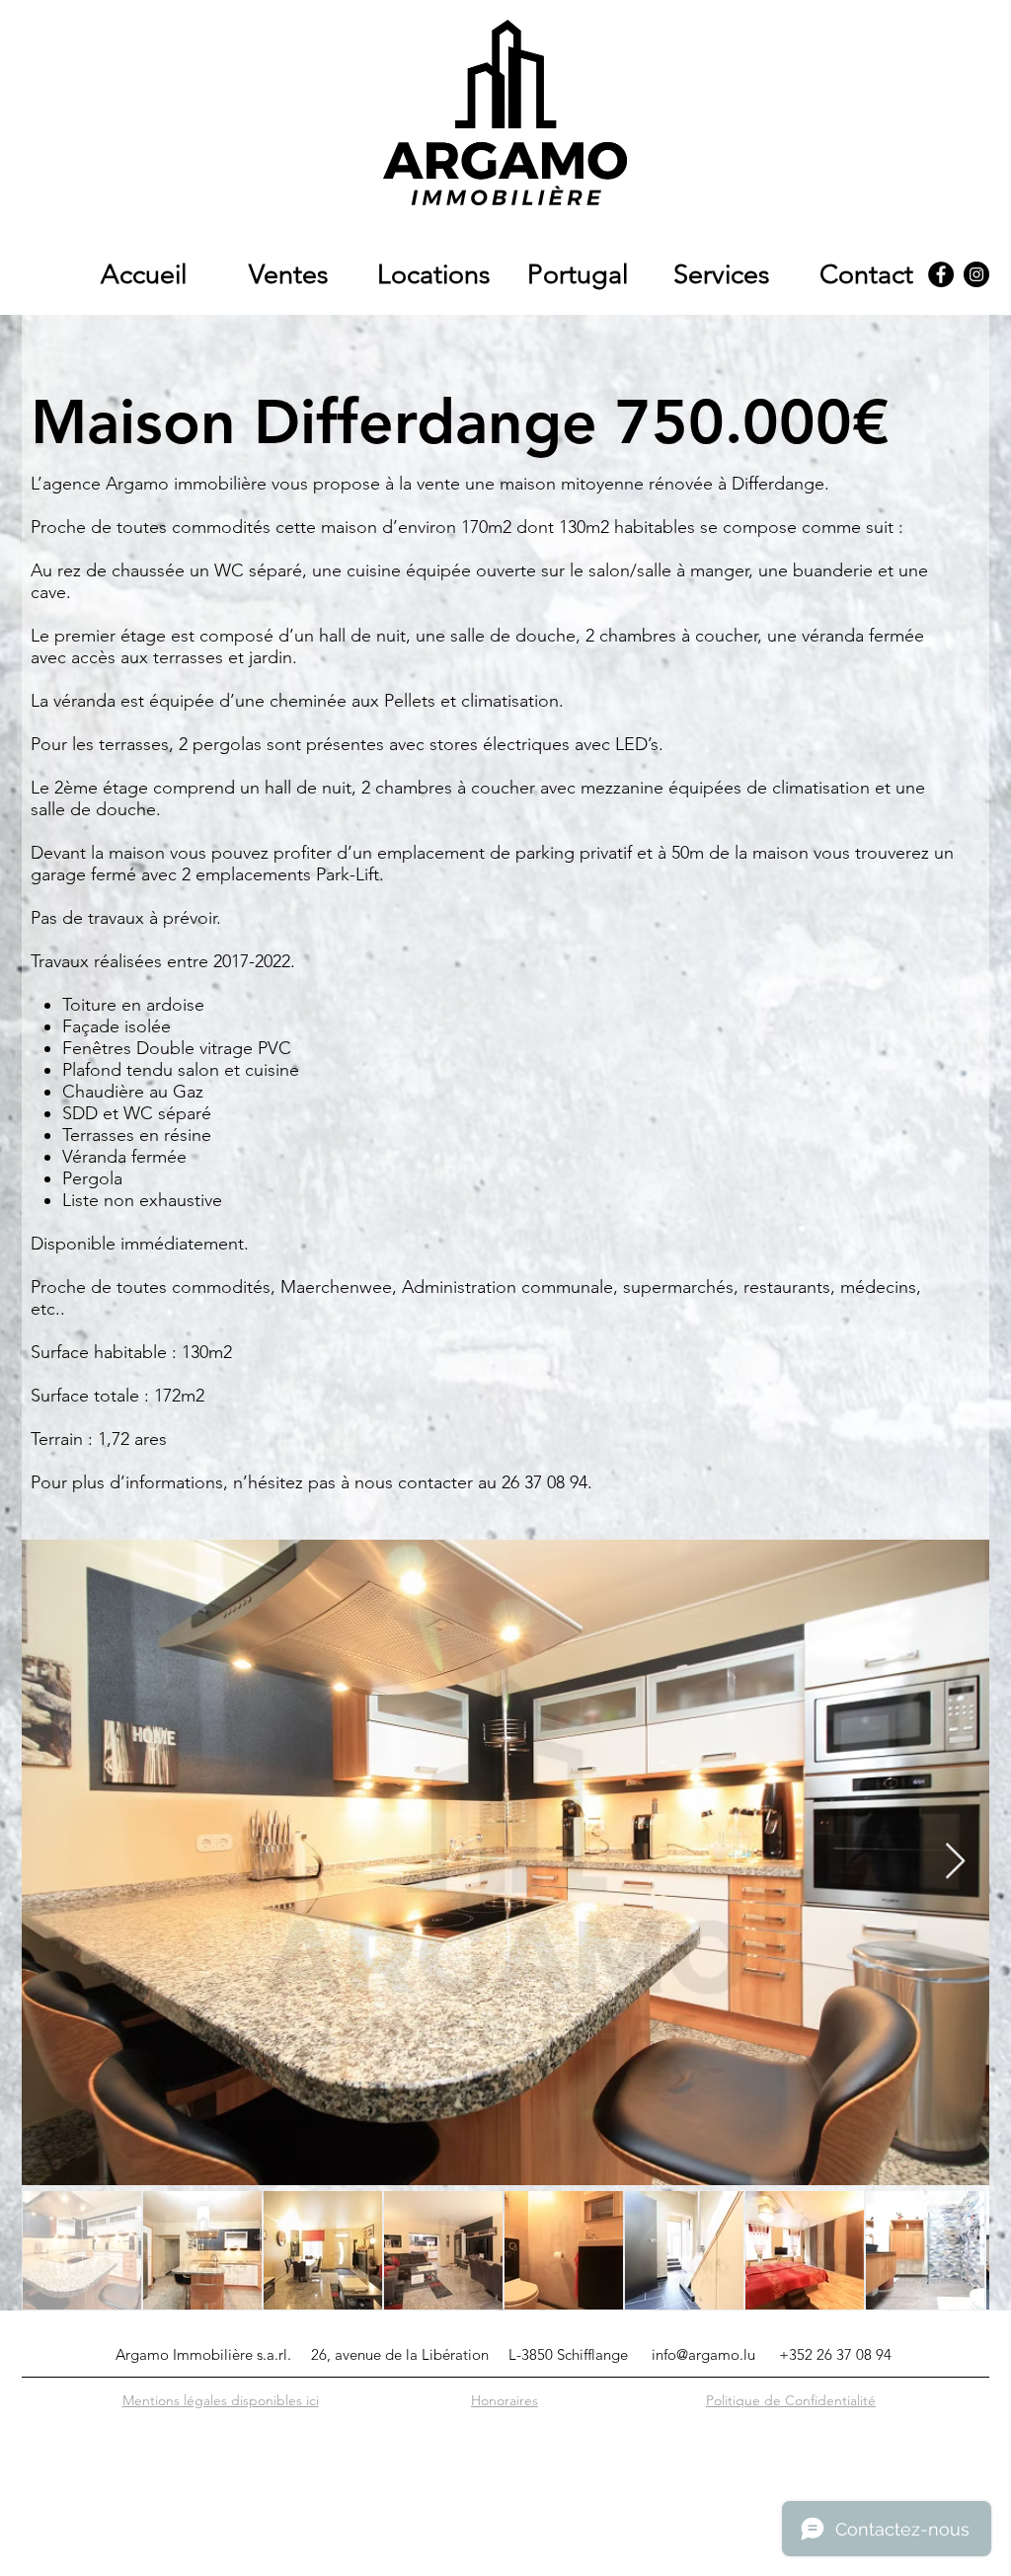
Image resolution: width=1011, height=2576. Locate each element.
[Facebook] (941, 274)
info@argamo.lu (703, 2354)
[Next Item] (955, 1862)
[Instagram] (976, 274)
